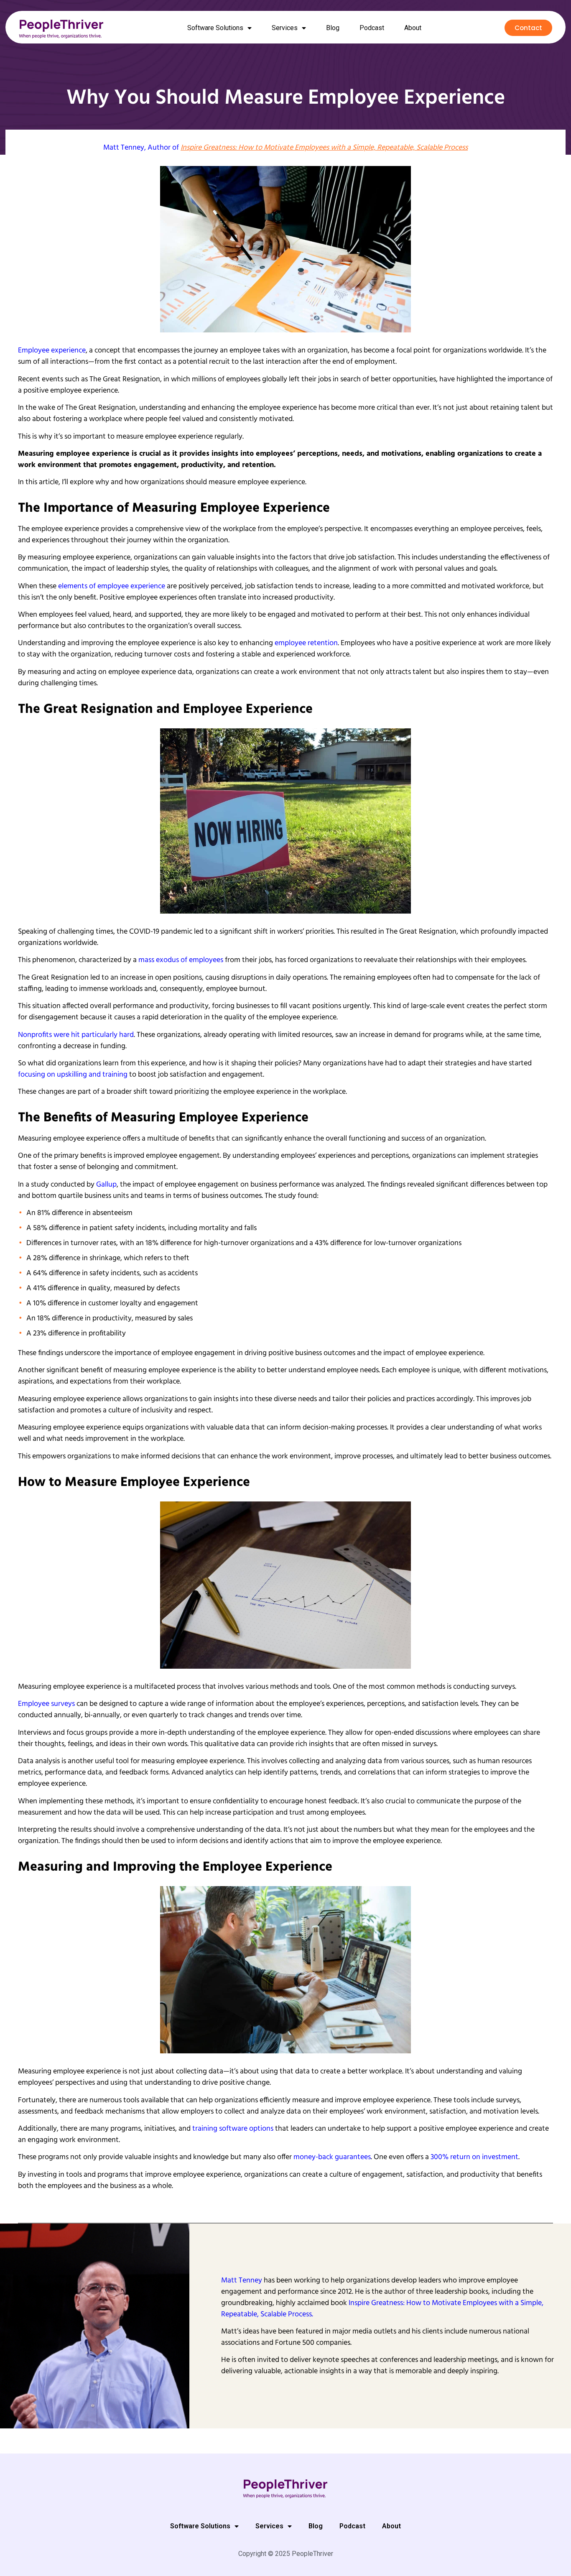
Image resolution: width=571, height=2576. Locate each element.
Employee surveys (46, 1704)
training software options (233, 2129)
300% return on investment (474, 2157)
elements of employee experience (112, 586)
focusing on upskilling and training (73, 1075)
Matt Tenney (124, 148)
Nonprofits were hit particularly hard (76, 1035)
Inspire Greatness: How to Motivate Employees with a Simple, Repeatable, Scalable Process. (382, 2309)
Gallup (106, 1185)
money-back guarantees (332, 2157)
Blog (333, 28)
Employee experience (52, 351)
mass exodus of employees (181, 960)
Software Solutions (215, 28)
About (413, 28)
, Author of (306, 148)
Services (285, 28)
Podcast (372, 28)
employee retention (306, 643)
